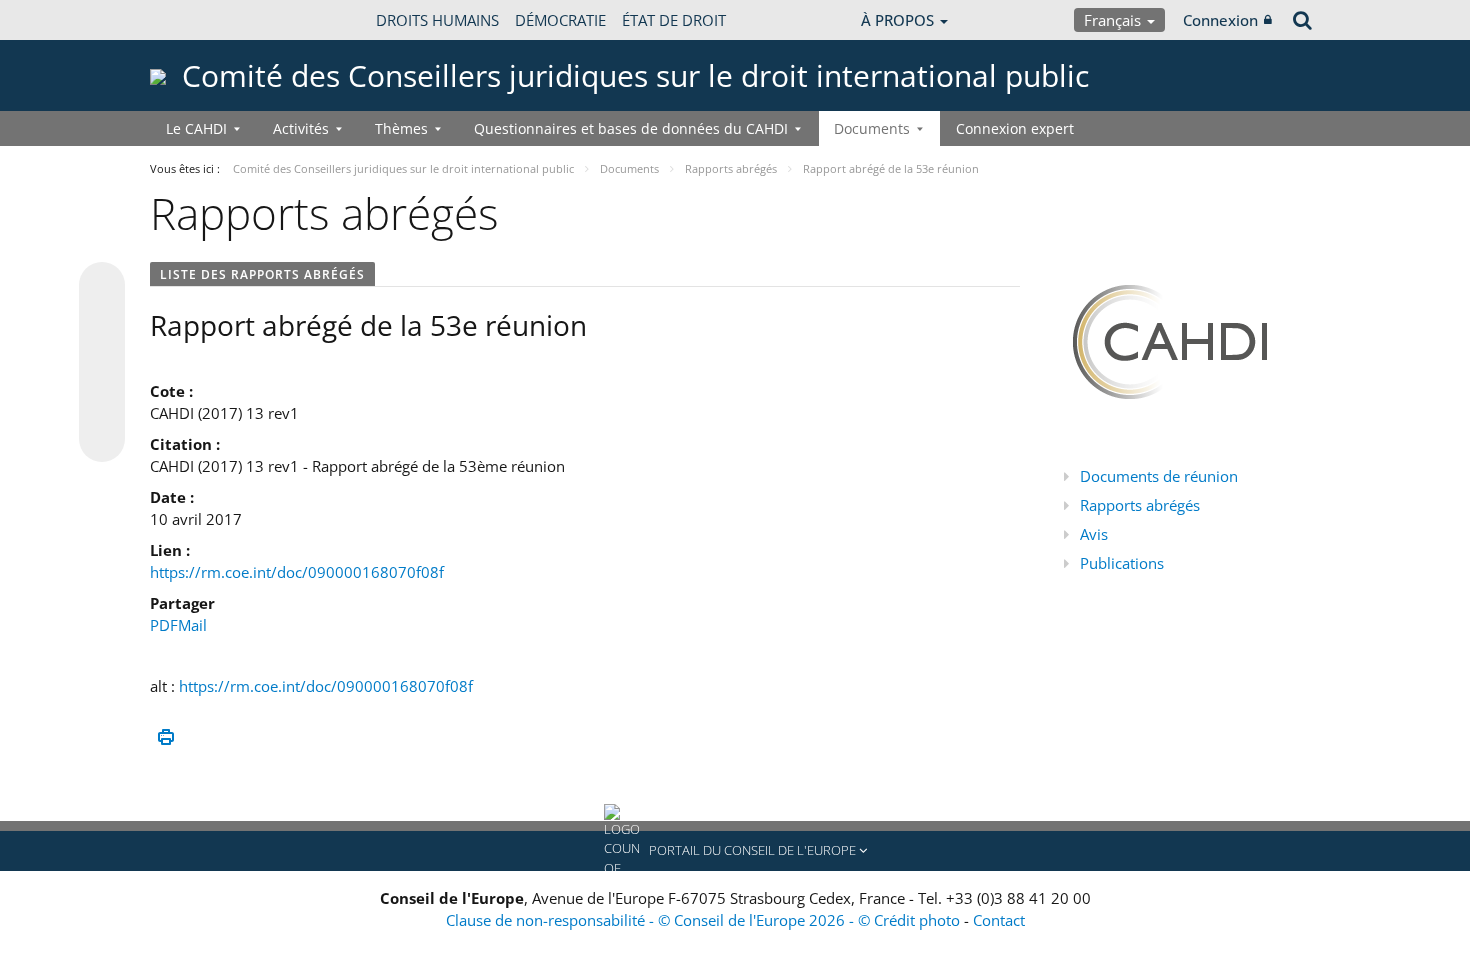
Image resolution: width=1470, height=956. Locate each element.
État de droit (674, 20)
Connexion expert (1015, 128)
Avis (1094, 534)
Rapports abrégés (1140, 505)
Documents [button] (872, 128)
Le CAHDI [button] (196, 128)
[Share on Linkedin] (102, 401)
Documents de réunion (1159, 476)
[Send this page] (102, 439)
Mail (192, 625)
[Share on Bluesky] (102, 287)
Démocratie (560, 20)
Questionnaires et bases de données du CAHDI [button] (631, 128)
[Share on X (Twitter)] (102, 325)
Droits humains (437, 20)
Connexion (1220, 20)
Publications (1122, 563)
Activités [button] (301, 128)
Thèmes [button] (401, 128)
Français (1114, 20)
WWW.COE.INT (200, 20)
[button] (735, 851)
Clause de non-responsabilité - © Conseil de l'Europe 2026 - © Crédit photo (705, 920)
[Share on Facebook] (102, 363)
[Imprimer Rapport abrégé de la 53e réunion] (165, 737)
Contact (999, 920)
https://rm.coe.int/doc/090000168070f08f (297, 572)
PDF (164, 625)
